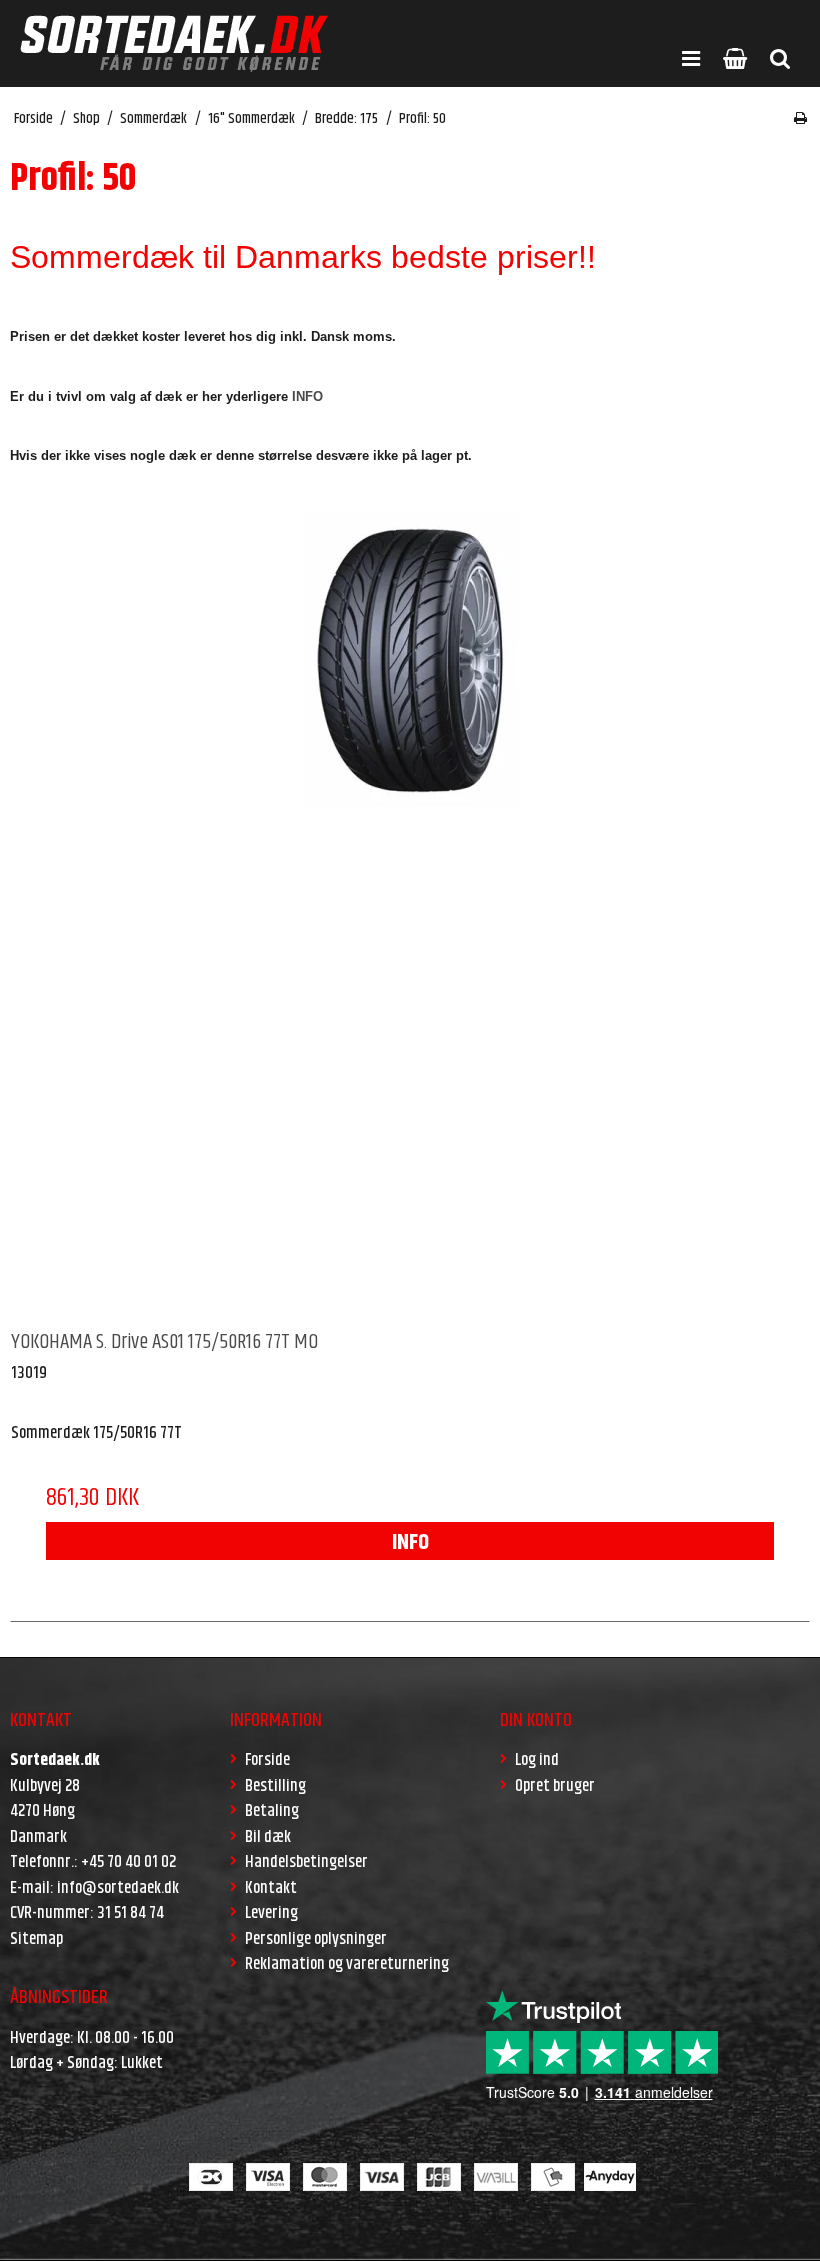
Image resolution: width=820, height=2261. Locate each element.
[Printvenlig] (800, 119)
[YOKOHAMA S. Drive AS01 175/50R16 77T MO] (410, 913)
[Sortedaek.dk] (174, 43)
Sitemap (36, 1939)
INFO (410, 1543)
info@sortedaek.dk (118, 1888)
